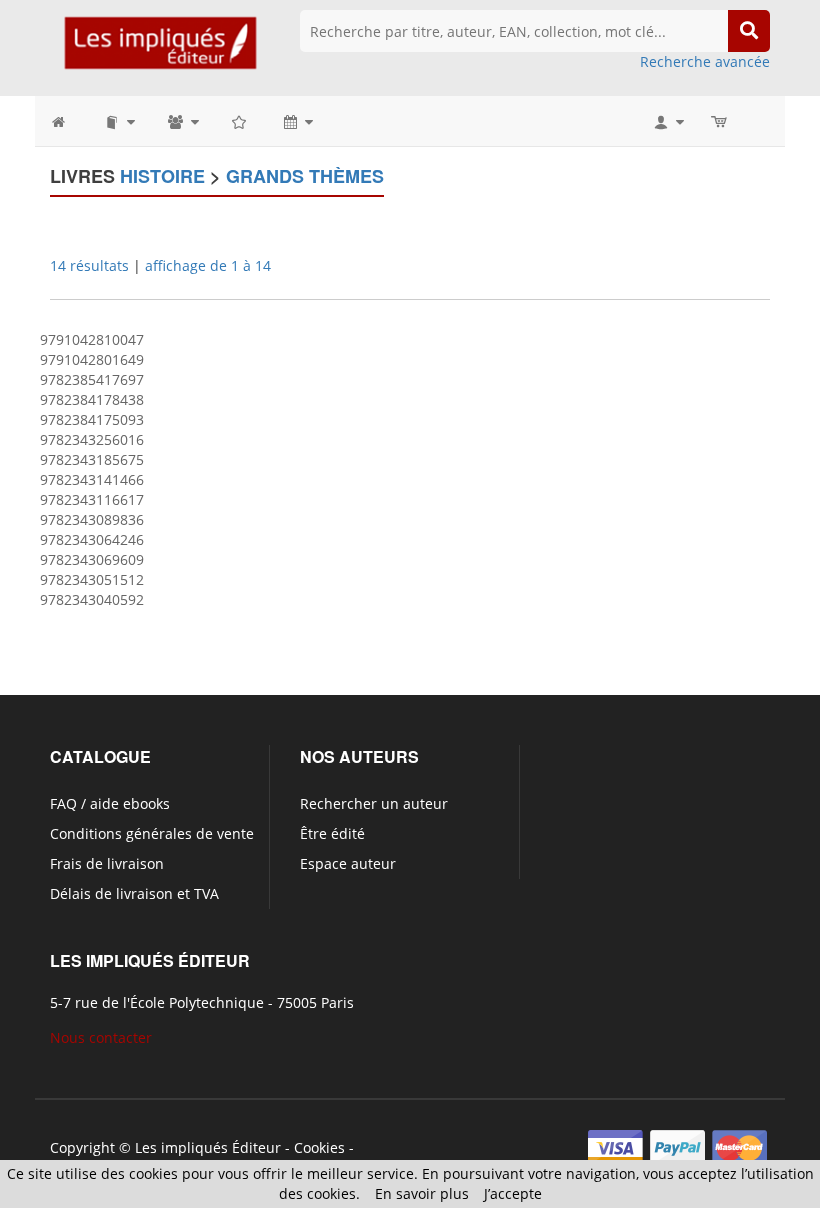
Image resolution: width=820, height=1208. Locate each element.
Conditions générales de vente (152, 833)
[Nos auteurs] (182, 121)
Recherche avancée (705, 61)
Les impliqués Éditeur (208, 1147)
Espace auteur (348, 863)
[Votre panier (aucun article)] (720, 121)
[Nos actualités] (297, 121)
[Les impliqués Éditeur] (160, 51)
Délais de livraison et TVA (134, 893)
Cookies (319, 1147)
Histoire (162, 176)
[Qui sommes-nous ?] (240, 121)
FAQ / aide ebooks (110, 803)
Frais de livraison (107, 863)
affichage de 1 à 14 (208, 265)
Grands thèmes (305, 176)
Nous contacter (101, 1037)
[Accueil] (68, 121)
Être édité (332, 833)
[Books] (118, 121)
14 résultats (89, 265)
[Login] (667, 121)
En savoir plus (422, 1193)
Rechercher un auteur (374, 803)
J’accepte (513, 1193)
